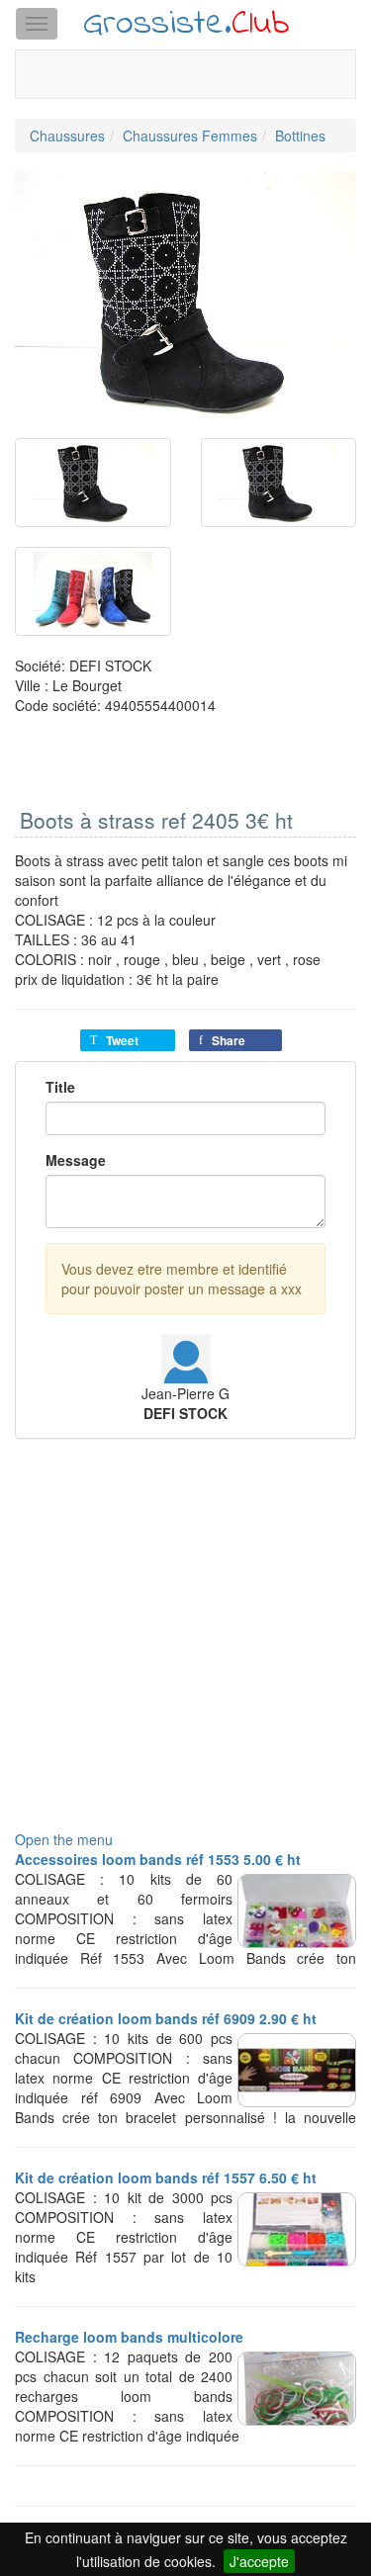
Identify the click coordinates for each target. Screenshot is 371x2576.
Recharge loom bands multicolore (129, 2337)
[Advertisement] (185, 1644)
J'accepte (259, 2561)
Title (60, 1087)
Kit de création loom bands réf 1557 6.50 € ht (166, 2177)
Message (76, 1160)
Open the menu (64, 1839)
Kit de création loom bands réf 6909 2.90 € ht (166, 2018)
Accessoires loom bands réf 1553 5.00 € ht (158, 1859)
